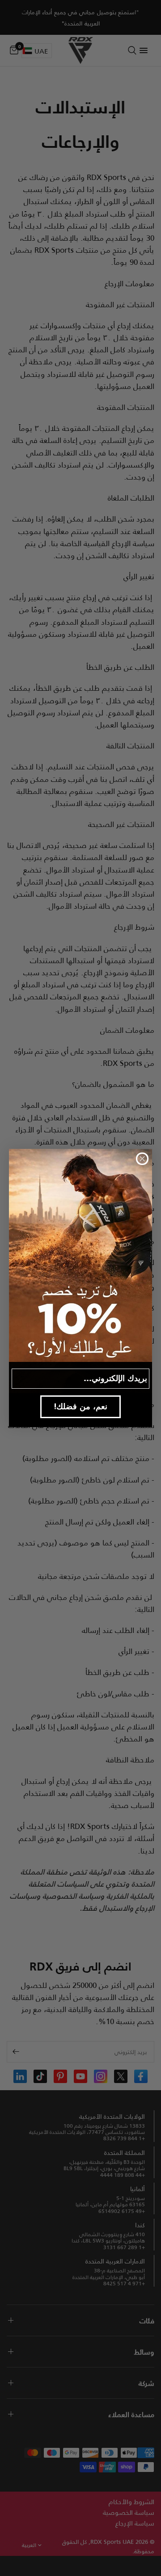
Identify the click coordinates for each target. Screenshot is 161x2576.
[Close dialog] (142, 1159)
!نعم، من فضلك (81, 1406)
